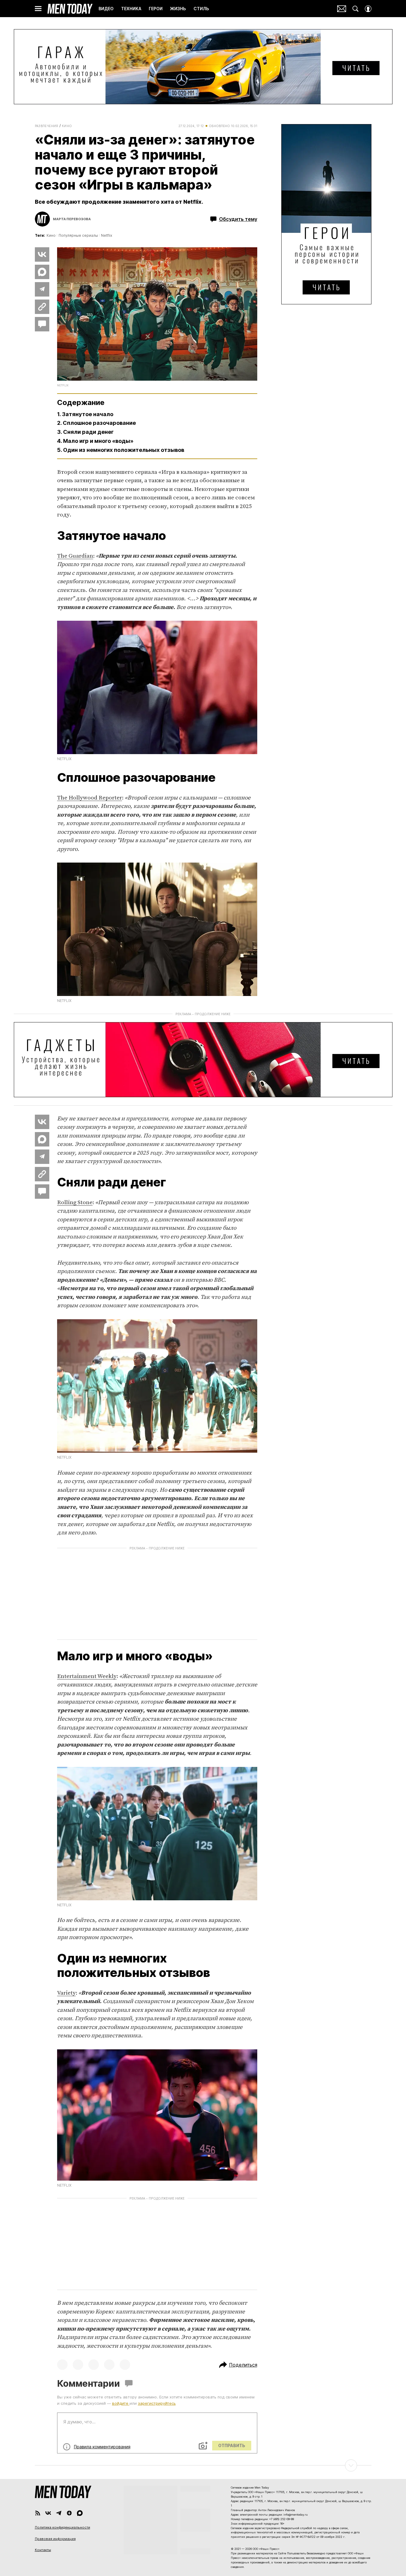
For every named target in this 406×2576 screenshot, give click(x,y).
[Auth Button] (368, 9)
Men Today (70, 9)
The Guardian (75, 556)
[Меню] (38, 9)
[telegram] (59, 2513)
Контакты (43, 2550)
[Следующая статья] (203, 2465)
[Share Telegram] (42, 289)
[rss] (38, 2513)
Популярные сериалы (78, 235)
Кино (67, 126)
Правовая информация (55, 2539)
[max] (80, 2513)
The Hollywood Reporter (90, 798)
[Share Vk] (42, 254)
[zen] (69, 2513)
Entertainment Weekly (87, 1676)
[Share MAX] (42, 272)
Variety (66, 1993)
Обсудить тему (238, 219)
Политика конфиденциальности (63, 2527)
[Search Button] (356, 9)
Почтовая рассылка (342, 9)
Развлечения (47, 126)
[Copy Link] (42, 307)
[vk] (48, 2513)
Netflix (107, 235)
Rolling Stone (75, 1203)
